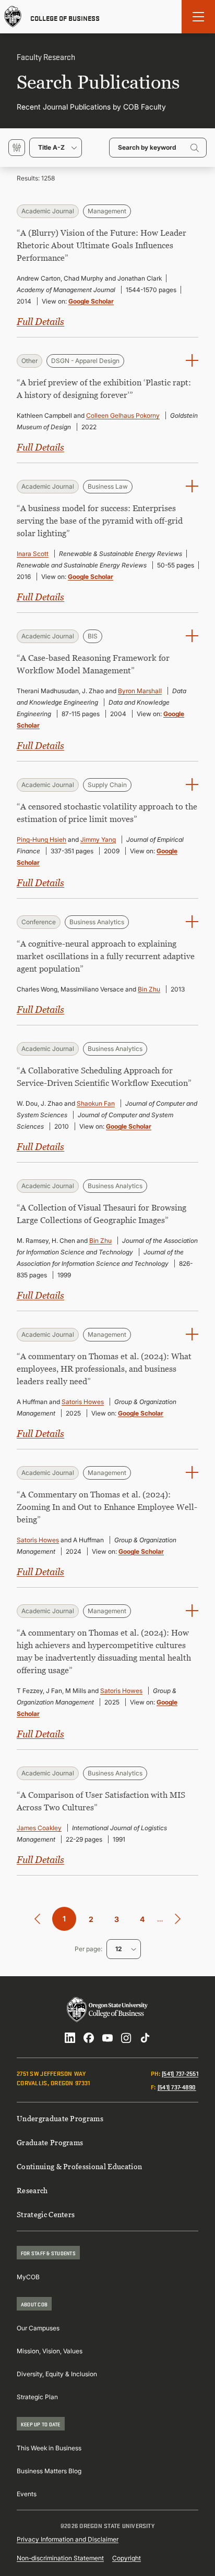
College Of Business (65, 17)
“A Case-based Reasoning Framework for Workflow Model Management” (93, 664)
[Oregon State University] (13, 17)
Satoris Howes (83, 1402)
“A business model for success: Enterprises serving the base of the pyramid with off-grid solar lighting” (100, 521)
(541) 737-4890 (177, 2087)
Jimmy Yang (98, 839)
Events (27, 2494)
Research (32, 2190)
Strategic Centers (46, 2214)
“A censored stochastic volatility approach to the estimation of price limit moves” (107, 813)
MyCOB (28, 2277)
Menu (198, 17)
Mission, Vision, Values (50, 2351)
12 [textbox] (118, 1949)
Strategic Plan (37, 2397)
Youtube (107, 2038)
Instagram (126, 2038)
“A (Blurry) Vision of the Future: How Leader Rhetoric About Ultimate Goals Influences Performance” (101, 245)
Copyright (127, 2558)
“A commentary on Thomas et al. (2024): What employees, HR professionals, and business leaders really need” (104, 1369)
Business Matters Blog (49, 2471)
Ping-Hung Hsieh (41, 839)
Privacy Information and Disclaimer (68, 2539)
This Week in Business (49, 2448)
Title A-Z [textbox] (51, 147)
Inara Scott (33, 554)
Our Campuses (38, 2328)
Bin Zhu (149, 989)
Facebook (89, 2038)
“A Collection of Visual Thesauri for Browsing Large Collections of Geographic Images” (101, 1214)
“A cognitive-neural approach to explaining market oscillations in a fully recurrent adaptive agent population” (106, 956)
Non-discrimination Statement (60, 2558)
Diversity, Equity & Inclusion (57, 2374)
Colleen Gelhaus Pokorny (123, 415)
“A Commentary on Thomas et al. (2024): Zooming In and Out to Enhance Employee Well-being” (107, 1507)
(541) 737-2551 (180, 2073)
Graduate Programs (50, 2142)
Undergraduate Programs (60, 2118)
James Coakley (39, 1828)
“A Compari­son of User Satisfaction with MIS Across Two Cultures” (101, 1801)
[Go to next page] (178, 1919)
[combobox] (56, 148)
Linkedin (70, 2038)
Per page (88, 1949)
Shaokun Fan (96, 1103)
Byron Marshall (140, 691)
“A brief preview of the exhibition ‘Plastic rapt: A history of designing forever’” (104, 389)
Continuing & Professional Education (79, 2166)
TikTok (145, 2038)
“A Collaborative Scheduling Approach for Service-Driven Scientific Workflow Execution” (104, 1077)
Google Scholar (91, 301)
